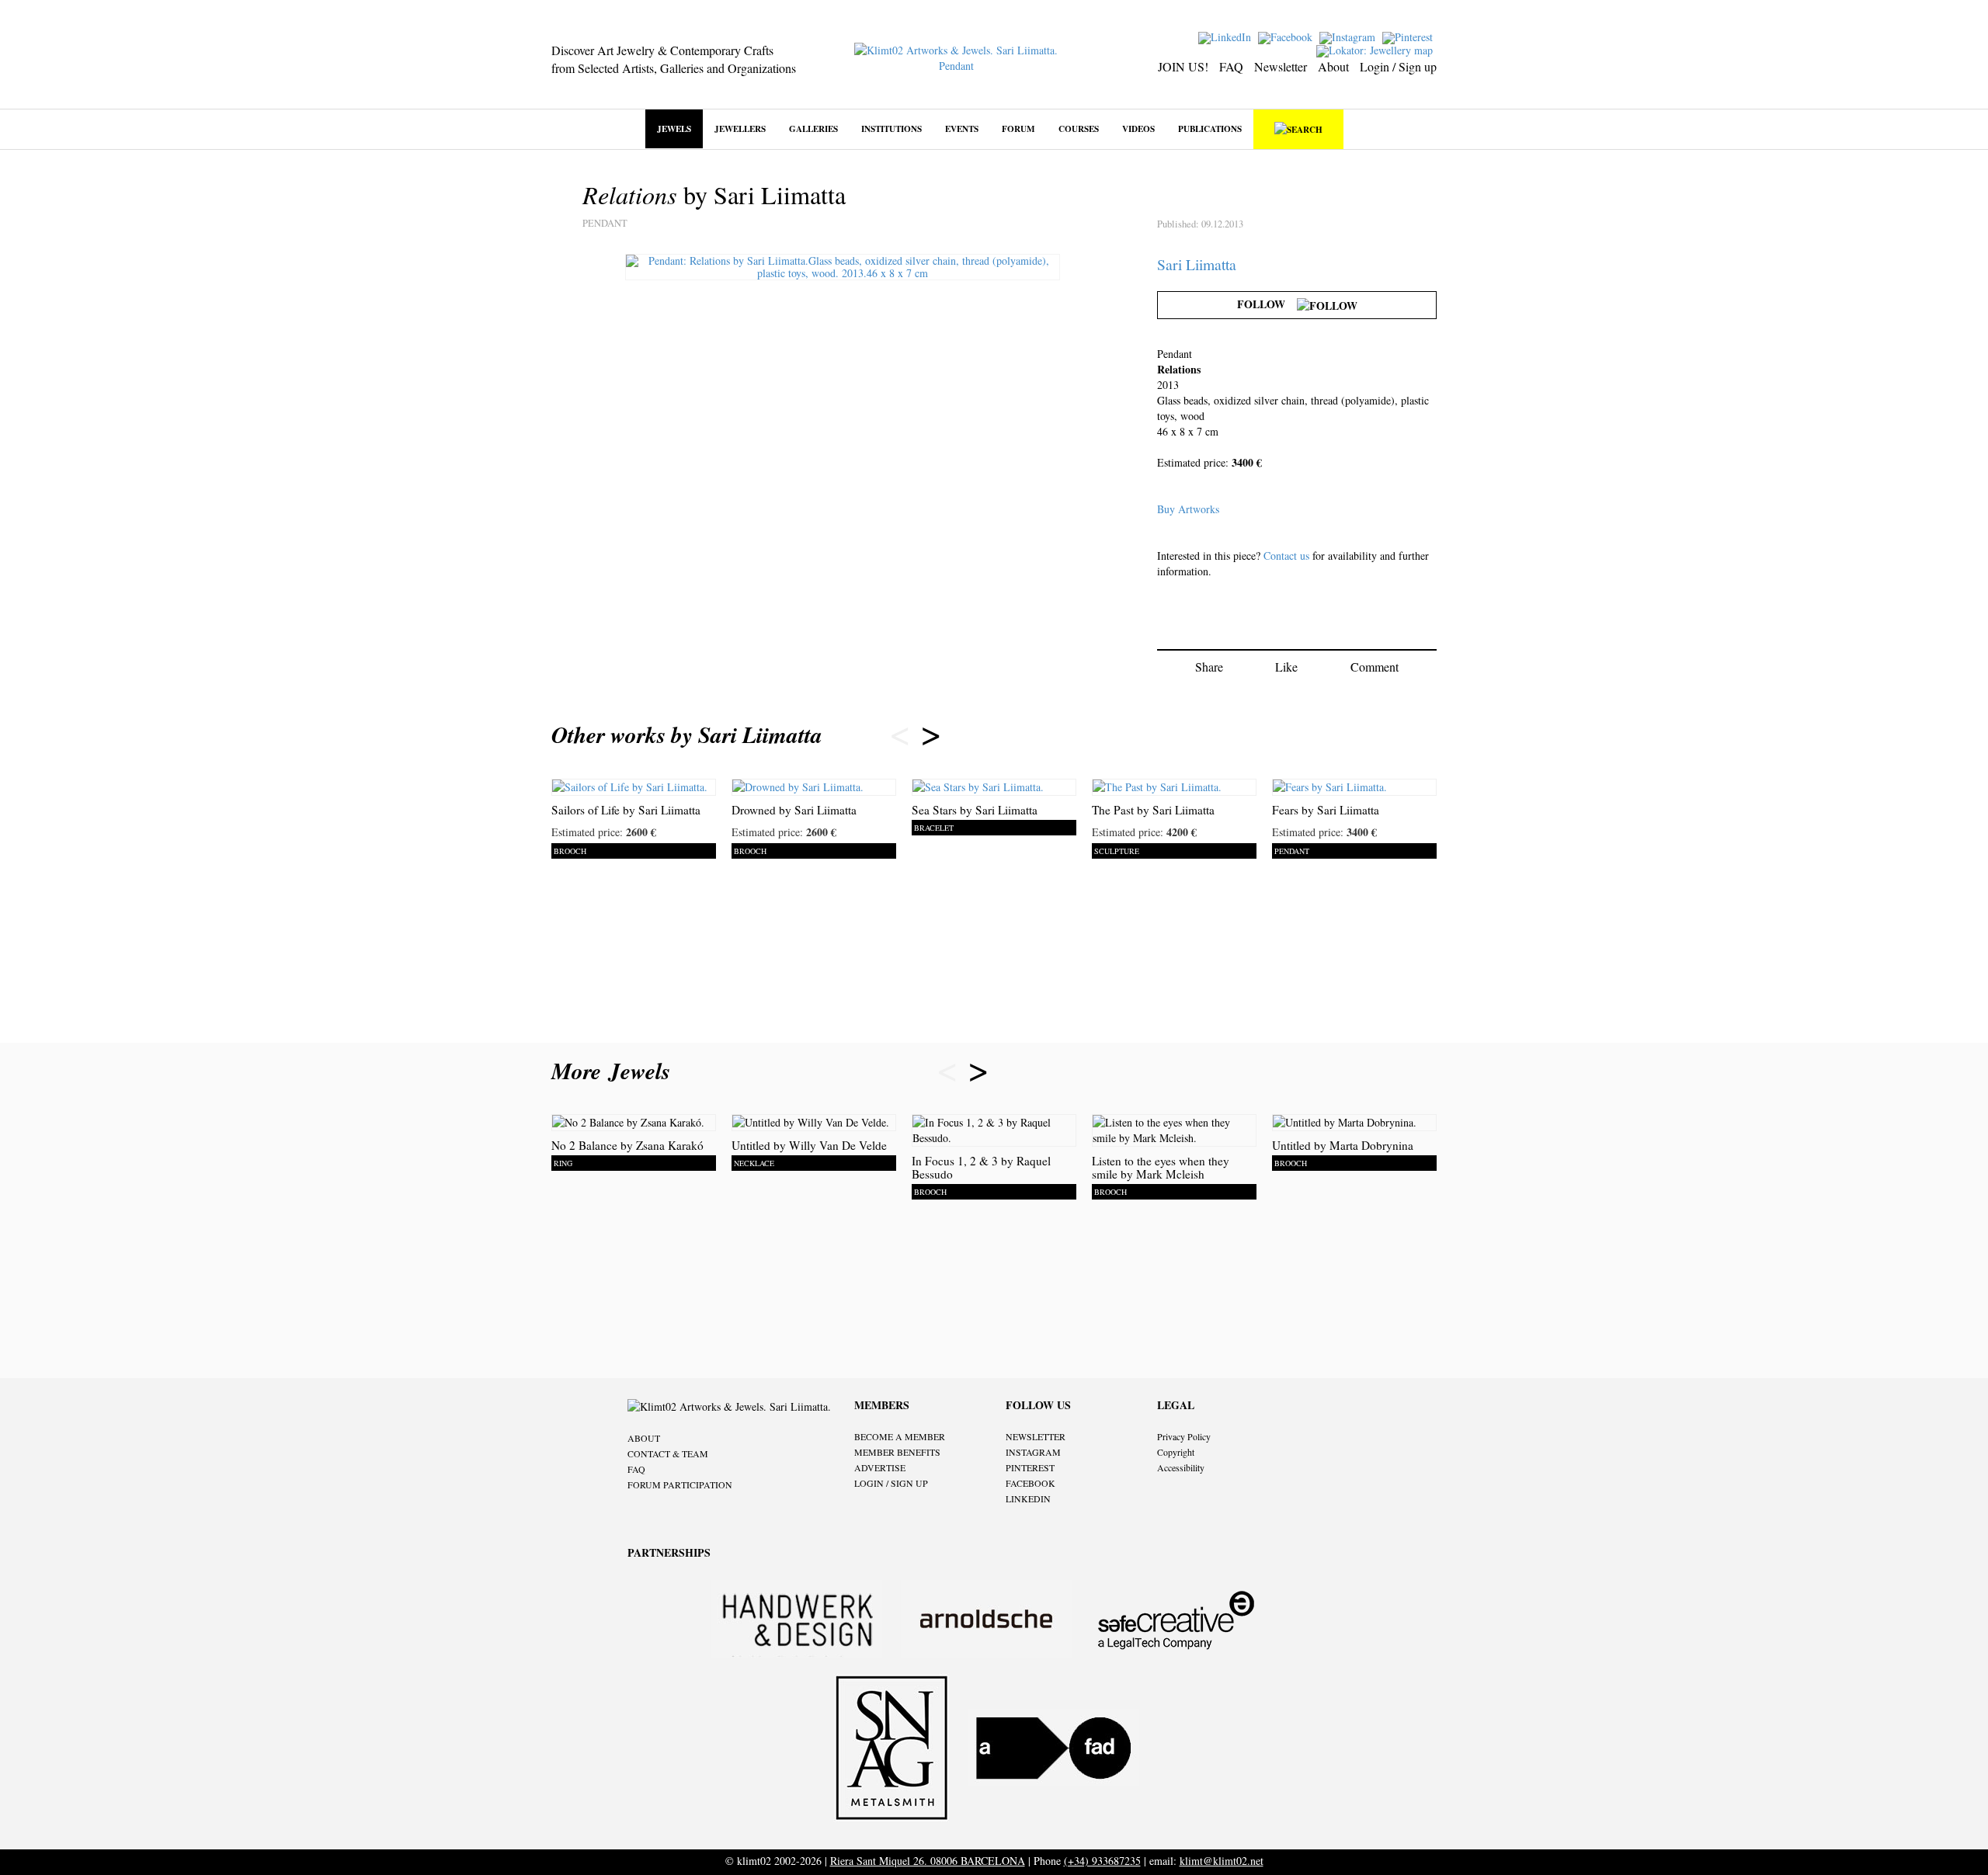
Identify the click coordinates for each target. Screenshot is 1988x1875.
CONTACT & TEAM (668, 1453)
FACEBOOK (1030, 1483)
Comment (1375, 667)
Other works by (687, 734)
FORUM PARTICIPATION (680, 1484)
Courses (1079, 128)
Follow (1267, 304)
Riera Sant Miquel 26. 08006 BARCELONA (928, 1861)
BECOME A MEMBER (900, 1436)
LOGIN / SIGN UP (891, 1483)
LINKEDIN (1028, 1498)
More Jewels (615, 1071)
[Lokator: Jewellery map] (1376, 49)
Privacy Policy (1184, 1436)
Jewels (674, 128)
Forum (1018, 128)
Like (1286, 667)
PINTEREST (1030, 1467)
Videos (1138, 128)
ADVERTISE (880, 1467)
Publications (1210, 128)
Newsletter (1281, 66)
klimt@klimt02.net (1222, 1861)
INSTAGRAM (1033, 1452)
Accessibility (1181, 1467)
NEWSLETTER (1036, 1436)
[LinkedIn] (1227, 36)
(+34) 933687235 (1102, 1861)
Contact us (1286, 556)
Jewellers (740, 128)
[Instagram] (1349, 36)
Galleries (813, 128)
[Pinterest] (1409, 36)
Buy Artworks (1188, 509)
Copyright (1176, 1452)
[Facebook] (1287, 36)
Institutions (891, 128)
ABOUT (644, 1438)
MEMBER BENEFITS (897, 1452)
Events (962, 128)
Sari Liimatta (1197, 264)
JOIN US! (1183, 66)
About (1333, 66)
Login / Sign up (1398, 66)
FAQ (1231, 66)
